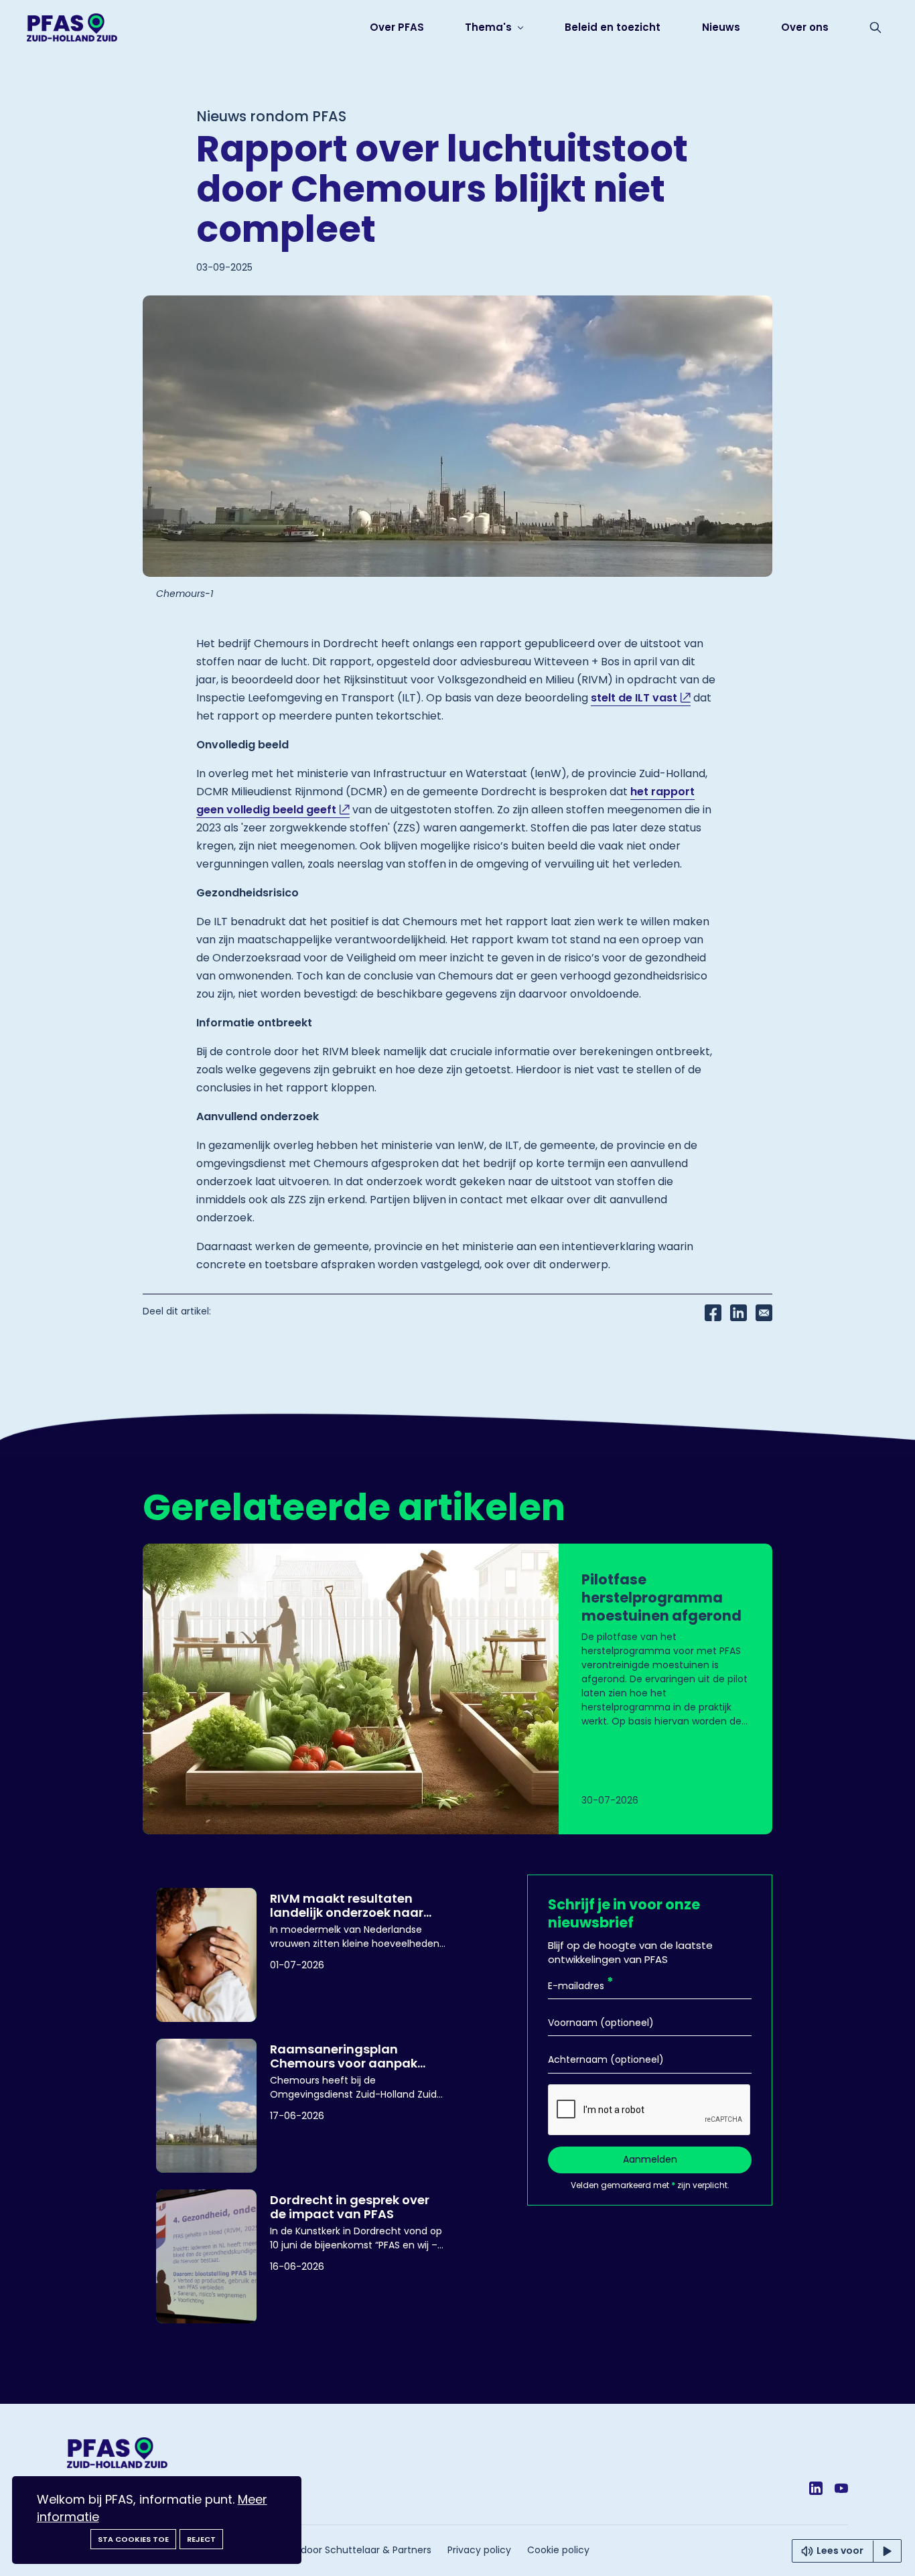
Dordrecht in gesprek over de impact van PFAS (350, 2206)
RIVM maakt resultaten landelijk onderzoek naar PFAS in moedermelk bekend (357, 1905)
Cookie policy (558, 2550)
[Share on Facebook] (713, 1312)
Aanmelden (650, 2159)
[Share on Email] (764, 1312)
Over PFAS (397, 27)
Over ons (805, 27)
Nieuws (721, 27)
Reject (201, 2539)
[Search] (875, 27)
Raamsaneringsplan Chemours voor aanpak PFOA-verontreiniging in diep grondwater (345, 2055)
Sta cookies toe (133, 2539)
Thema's (490, 27)
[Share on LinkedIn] (738, 1312)
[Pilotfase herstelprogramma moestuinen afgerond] (457, 1689)
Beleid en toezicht (613, 27)
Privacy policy (479, 2550)
